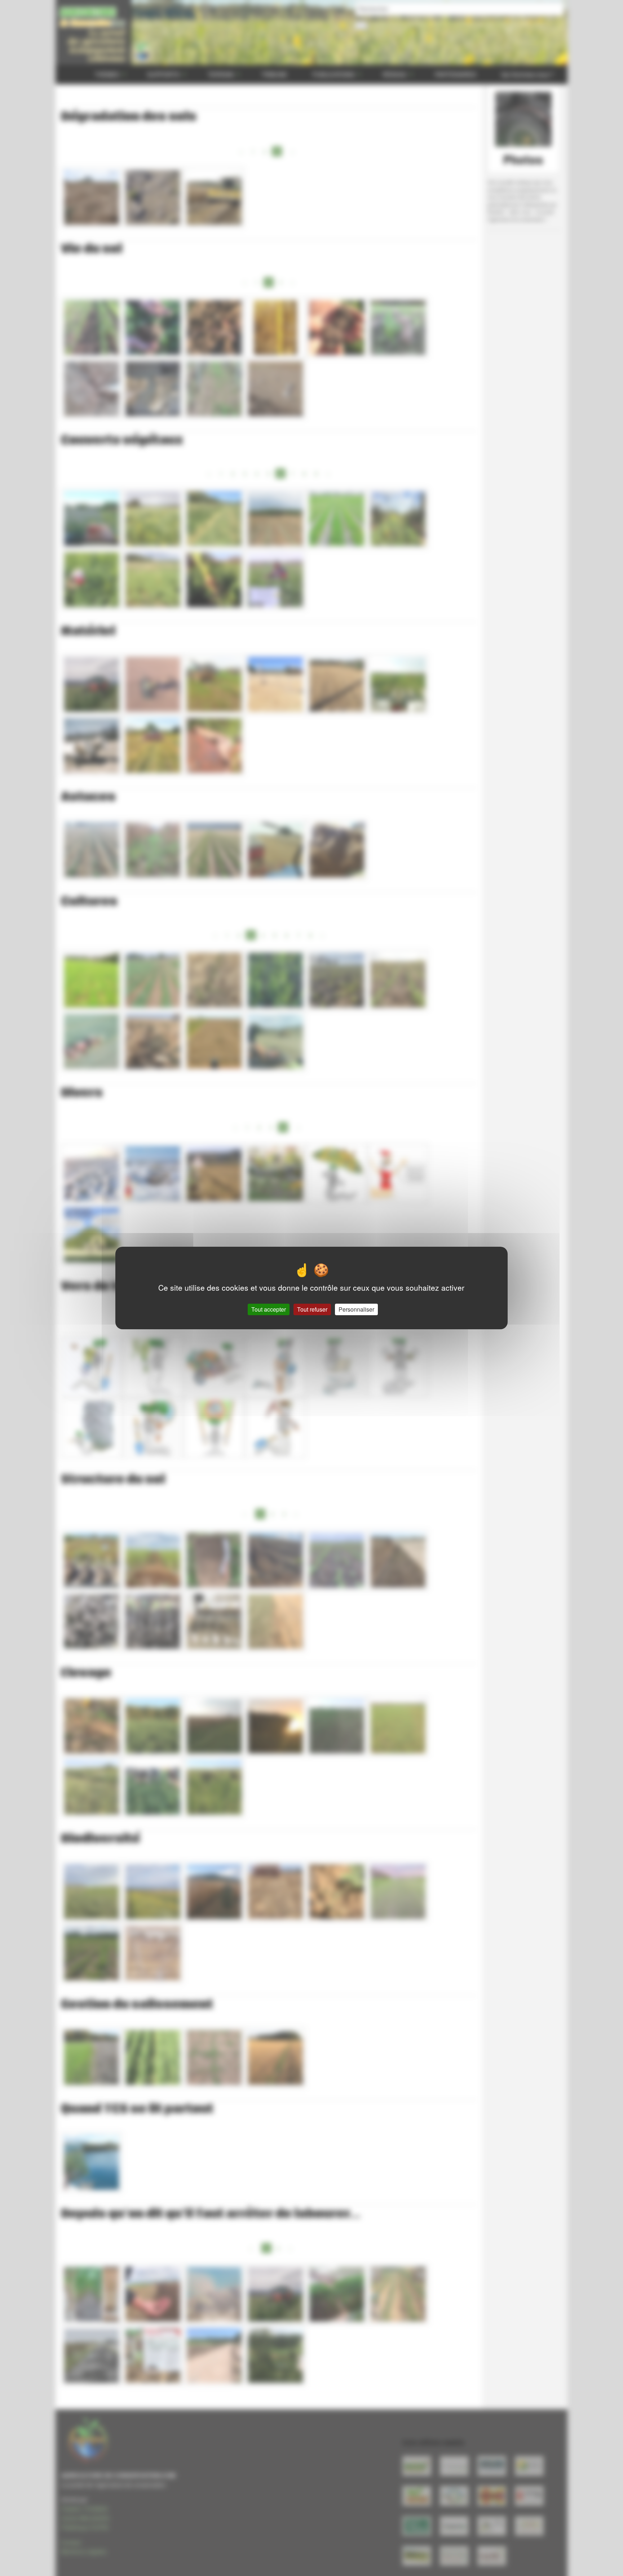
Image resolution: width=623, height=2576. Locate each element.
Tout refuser (312, 1309)
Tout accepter (269, 1309)
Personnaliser (356, 1309)
